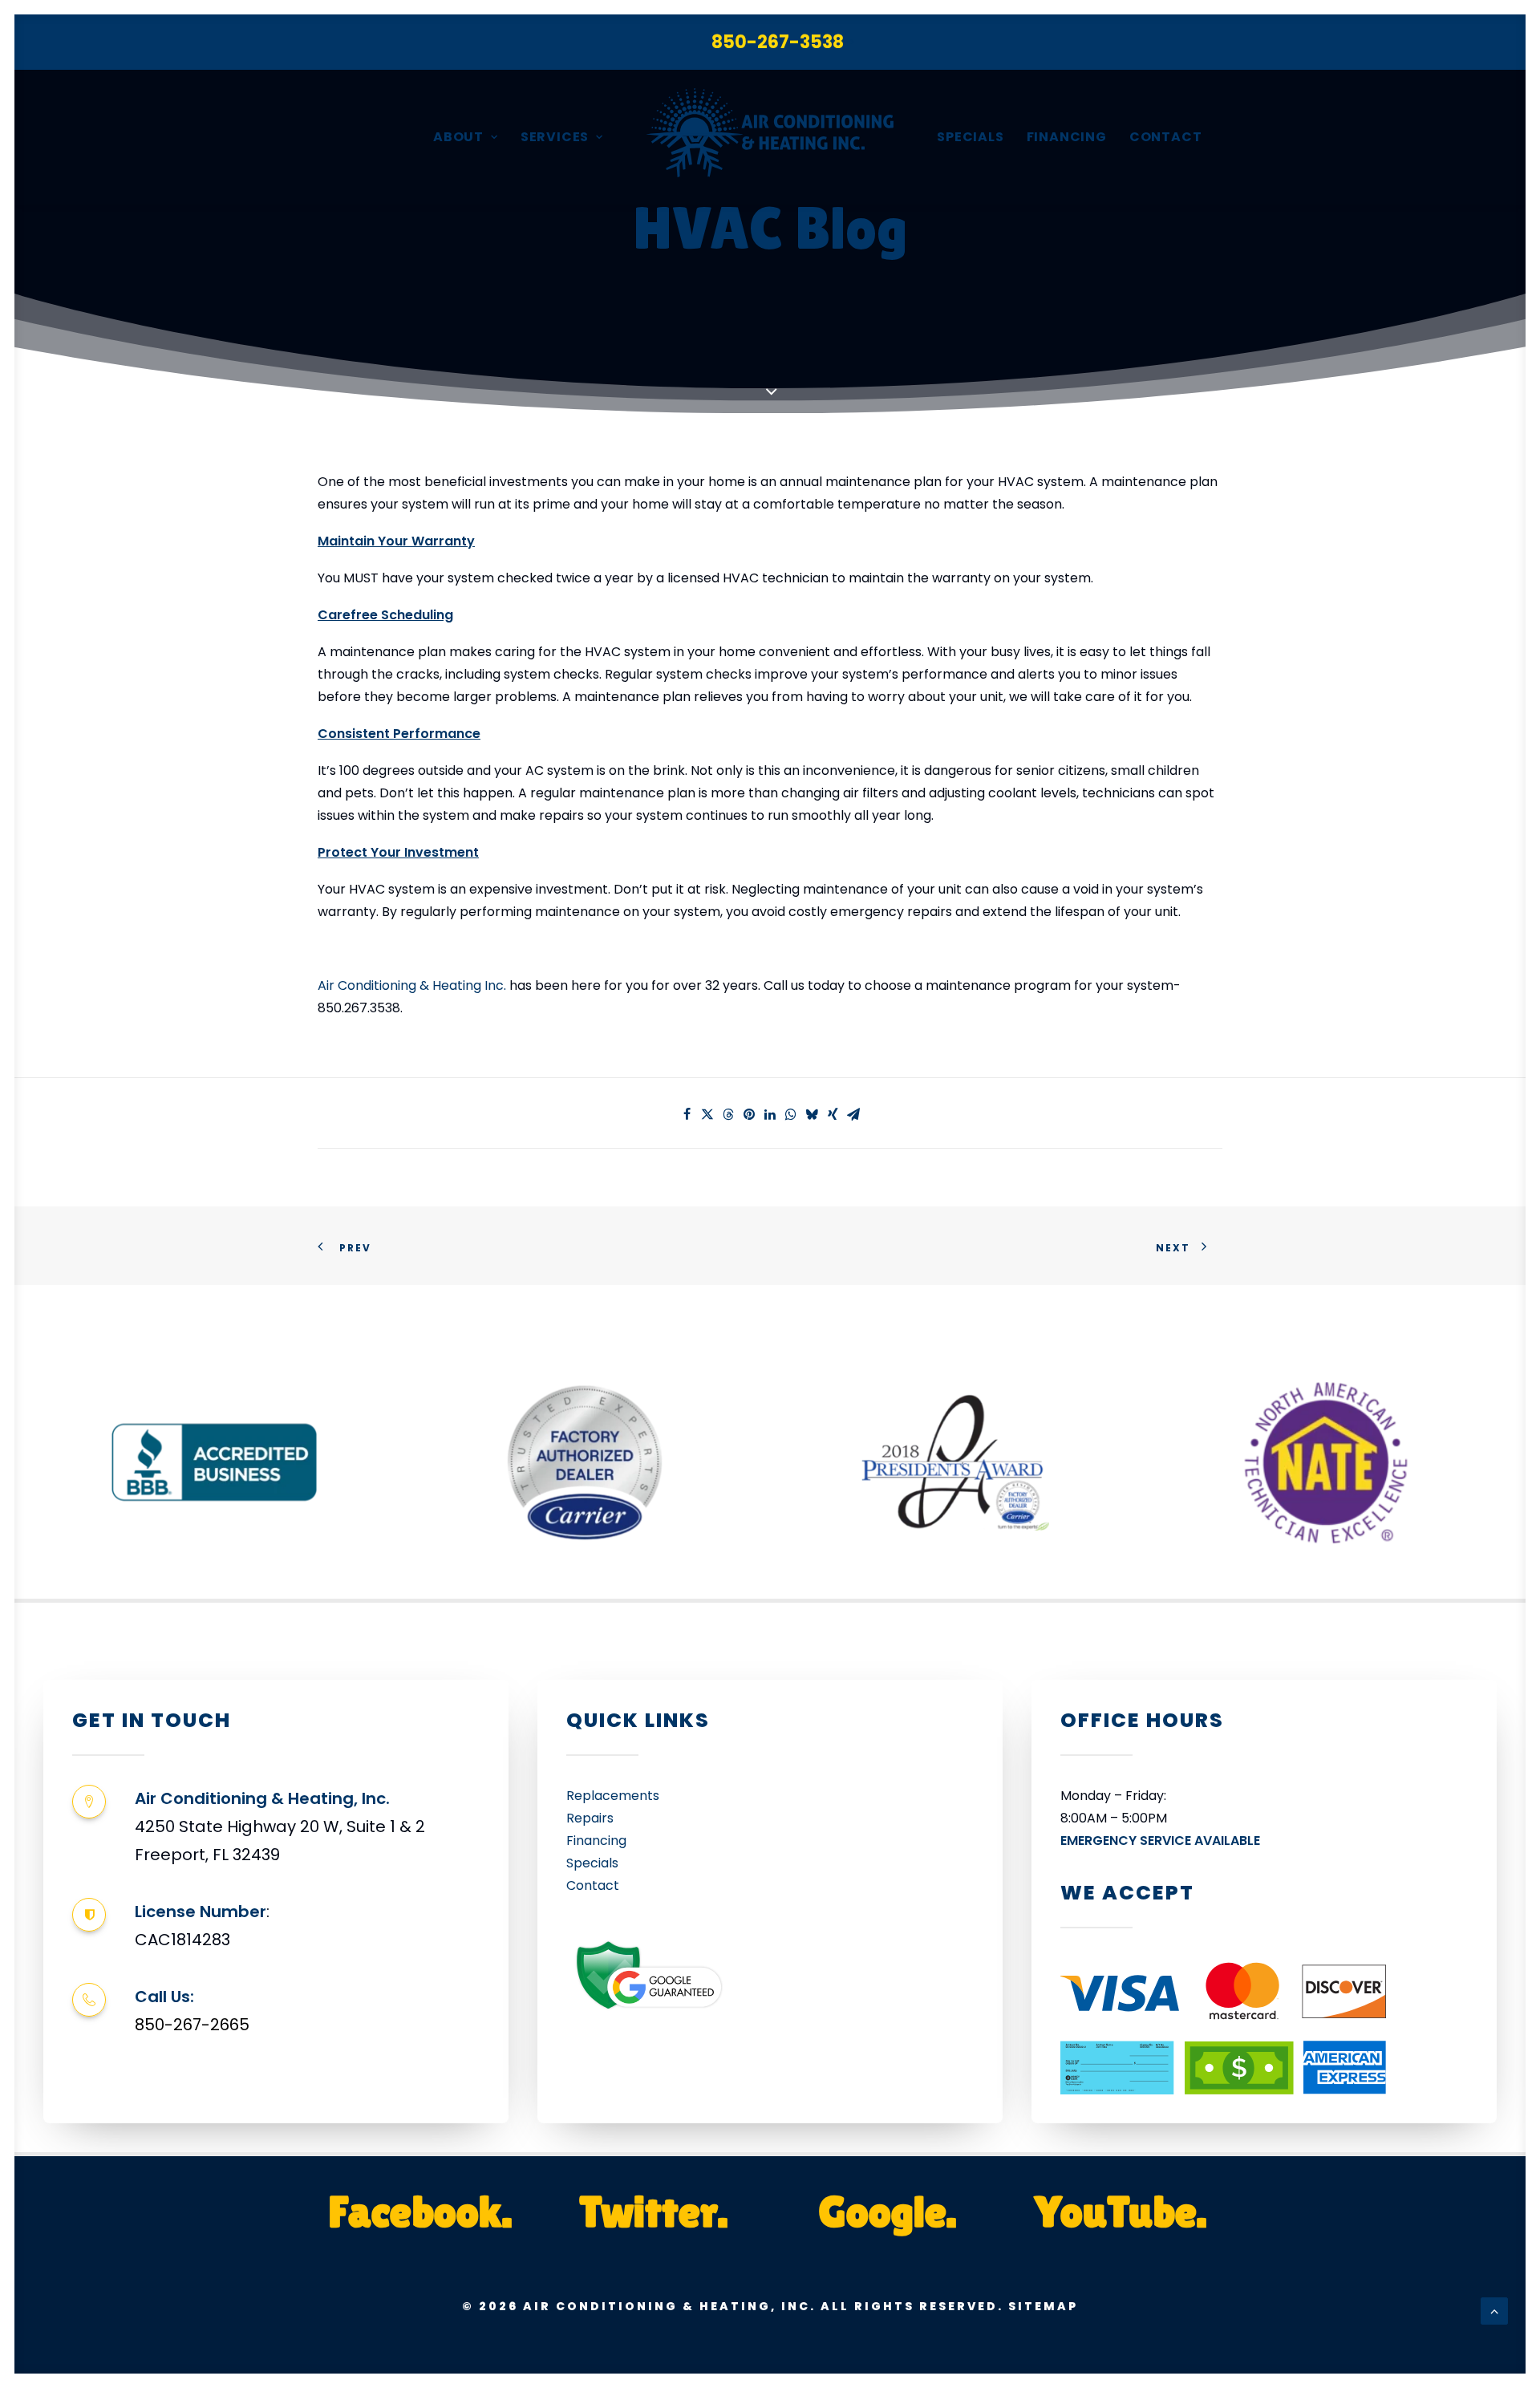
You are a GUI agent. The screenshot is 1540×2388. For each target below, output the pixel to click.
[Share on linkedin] (770, 1114)
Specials (970, 137)
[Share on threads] (728, 1114)
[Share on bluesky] (812, 1114)
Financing (1067, 137)
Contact (1166, 137)
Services (555, 137)
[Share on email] (853, 1114)
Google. (887, 2211)
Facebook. (420, 2211)
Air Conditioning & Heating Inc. (412, 985)
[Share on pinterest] (749, 1114)
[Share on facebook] (687, 1114)
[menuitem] (782, 42)
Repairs (590, 1818)
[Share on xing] (833, 1114)
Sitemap (1043, 2306)
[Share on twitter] (707, 1114)
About (458, 137)
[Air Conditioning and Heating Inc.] (770, 137)
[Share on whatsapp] (791, 1114)
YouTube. (1121, 2211)
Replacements (613, 1796)
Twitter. (653, 2211)
